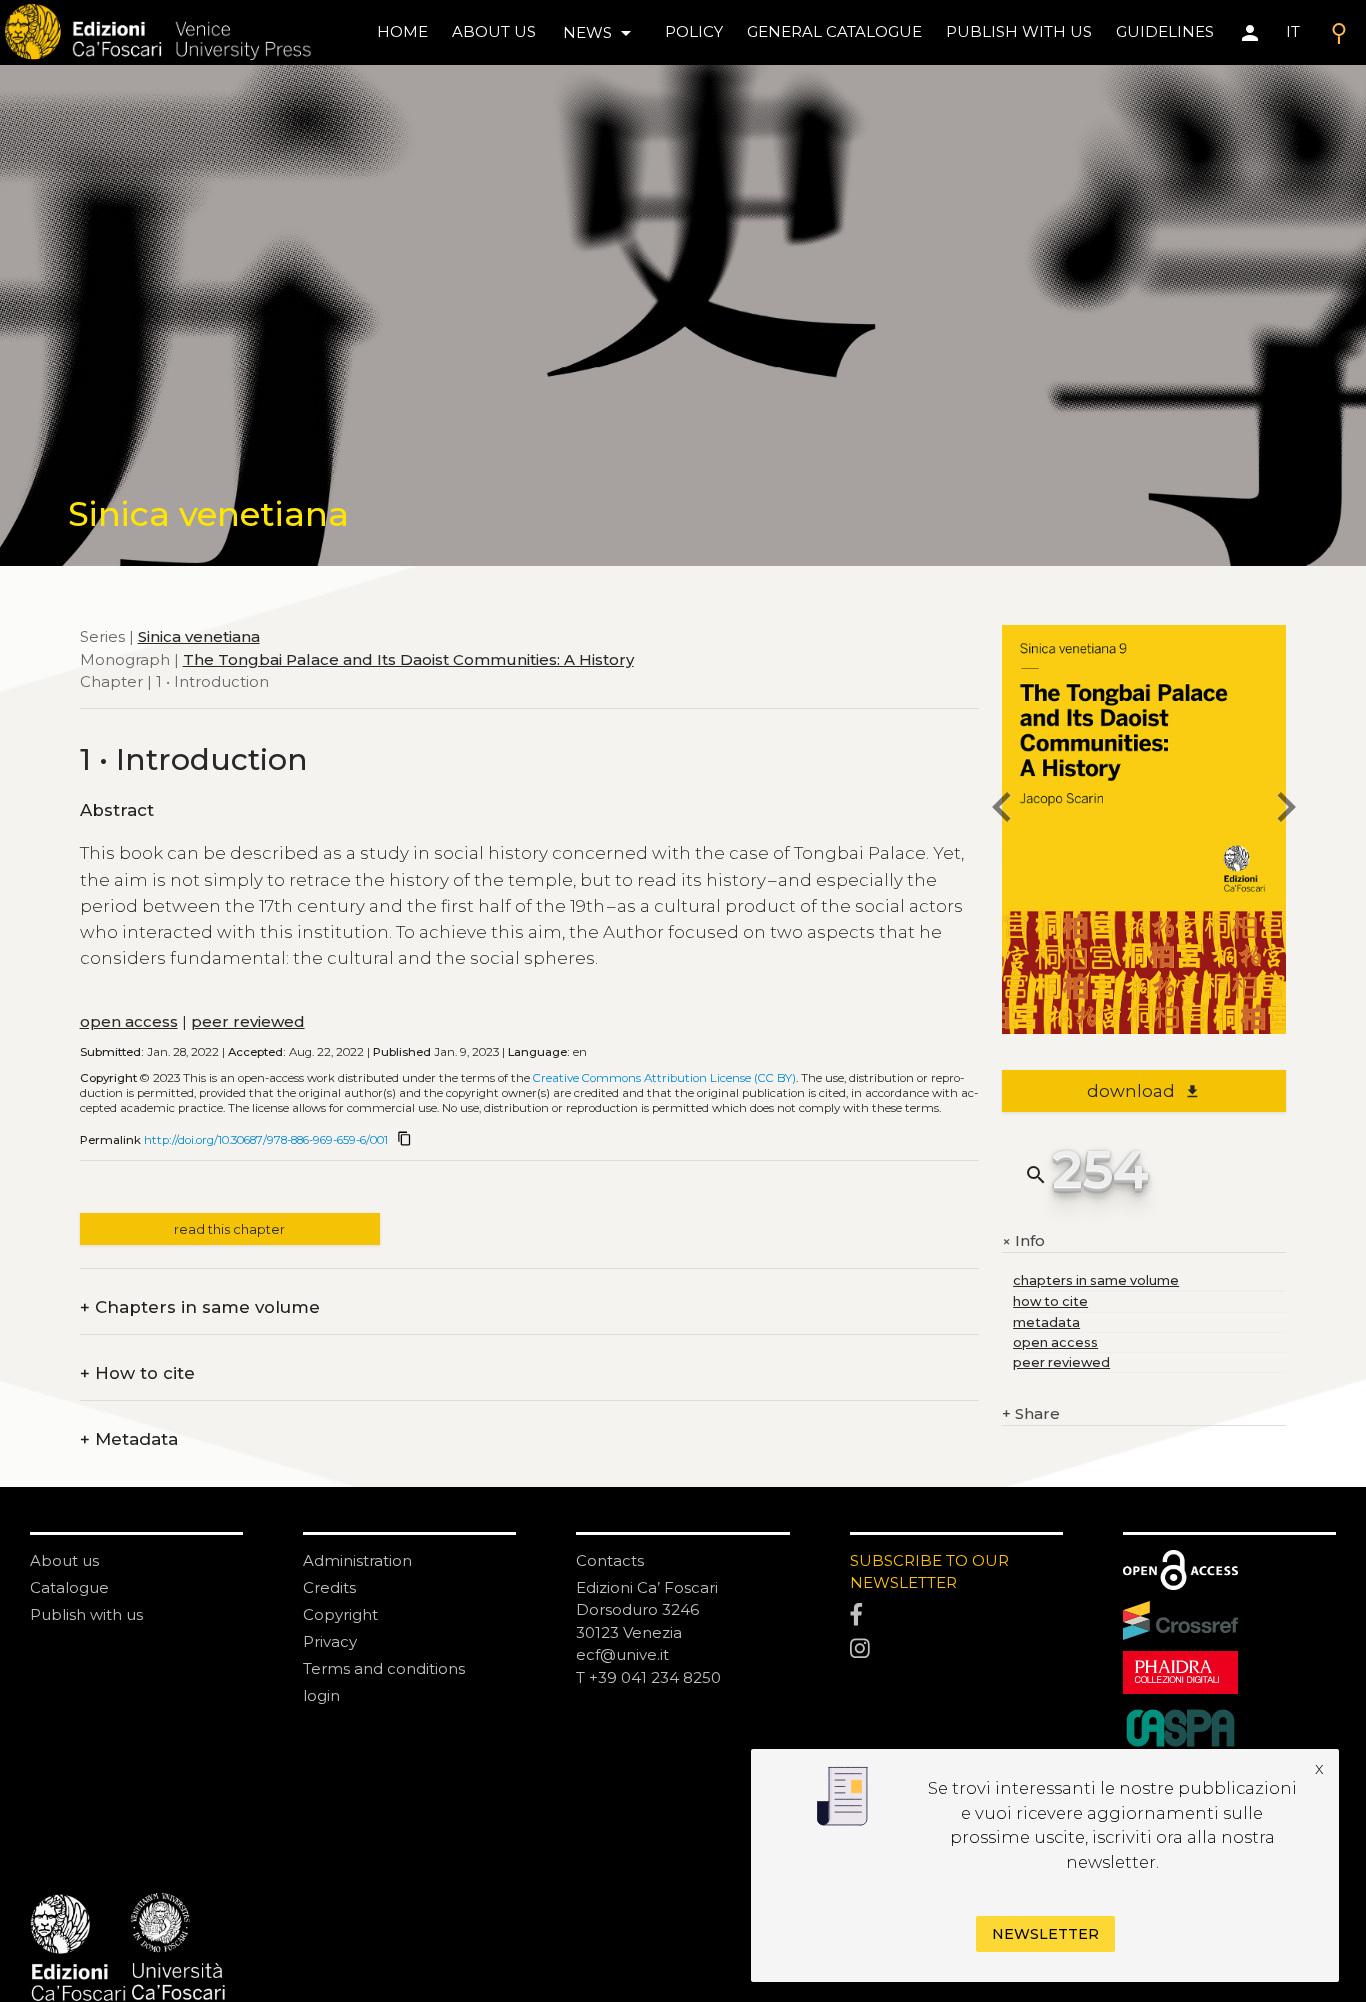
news (600, 33)
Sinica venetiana (199, 636)
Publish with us (1019, 31)
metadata (1046, 1322)
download (1143, 1091)
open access (129, 1021)
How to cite (137, 1373)
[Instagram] (956, 1650)
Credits (329, 1587)
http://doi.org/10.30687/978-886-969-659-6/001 (266, 1140)
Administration (357, 1560)
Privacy (330, 1641)
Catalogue (69, 1587)
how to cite (1050, 1301)
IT (1293, 31)
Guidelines (1165, 31)
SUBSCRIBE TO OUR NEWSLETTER (929, 1572)
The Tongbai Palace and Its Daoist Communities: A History (408, 658)
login (321, 1695)
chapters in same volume (1096, 1280)
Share (1031, 1413)
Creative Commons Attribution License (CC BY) (664, 1078)
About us (494, 31)
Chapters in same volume (200, 1307)
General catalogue (834, 31)
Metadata (129, 1439)
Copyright (340, 1614)
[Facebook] (956, 1616)
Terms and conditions (384, 1668)
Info (1023, 1241)
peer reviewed (248, 1021)
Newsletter (1045, 1934)
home (402, 31)
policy (694, 31)
